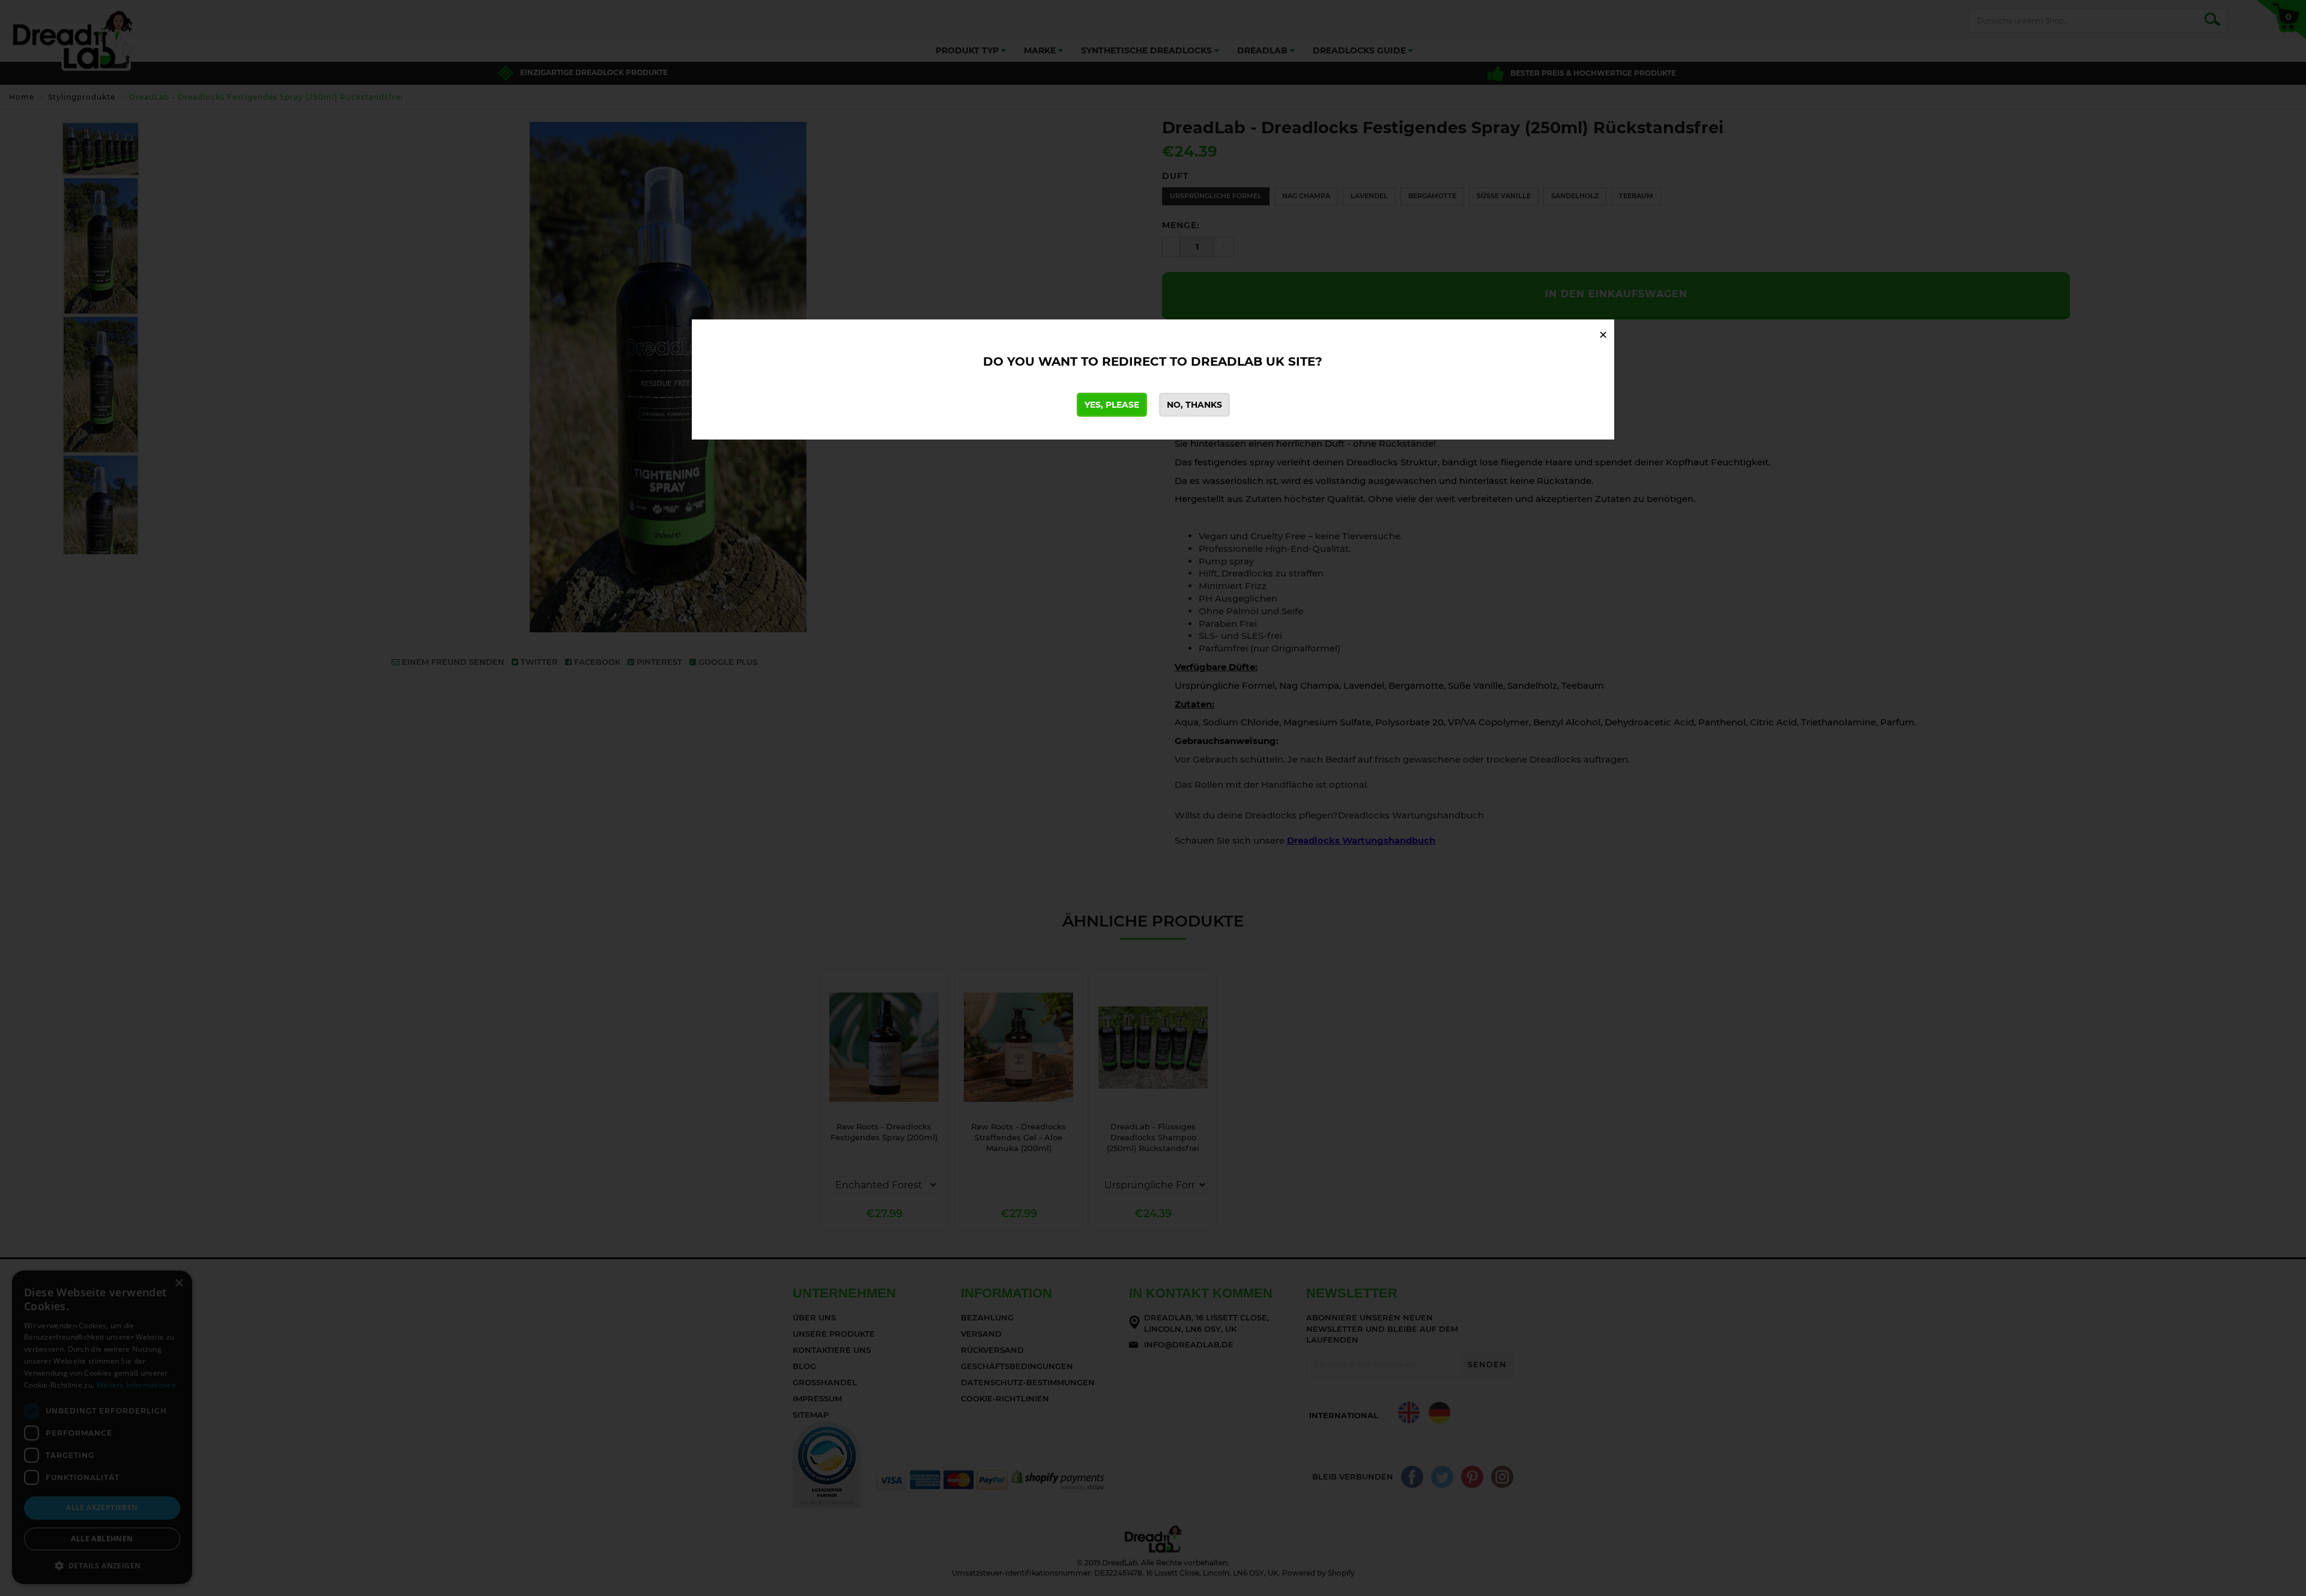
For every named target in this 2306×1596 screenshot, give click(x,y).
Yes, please (1112, 405)
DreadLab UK (1238, 361)
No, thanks (1194, 405)
